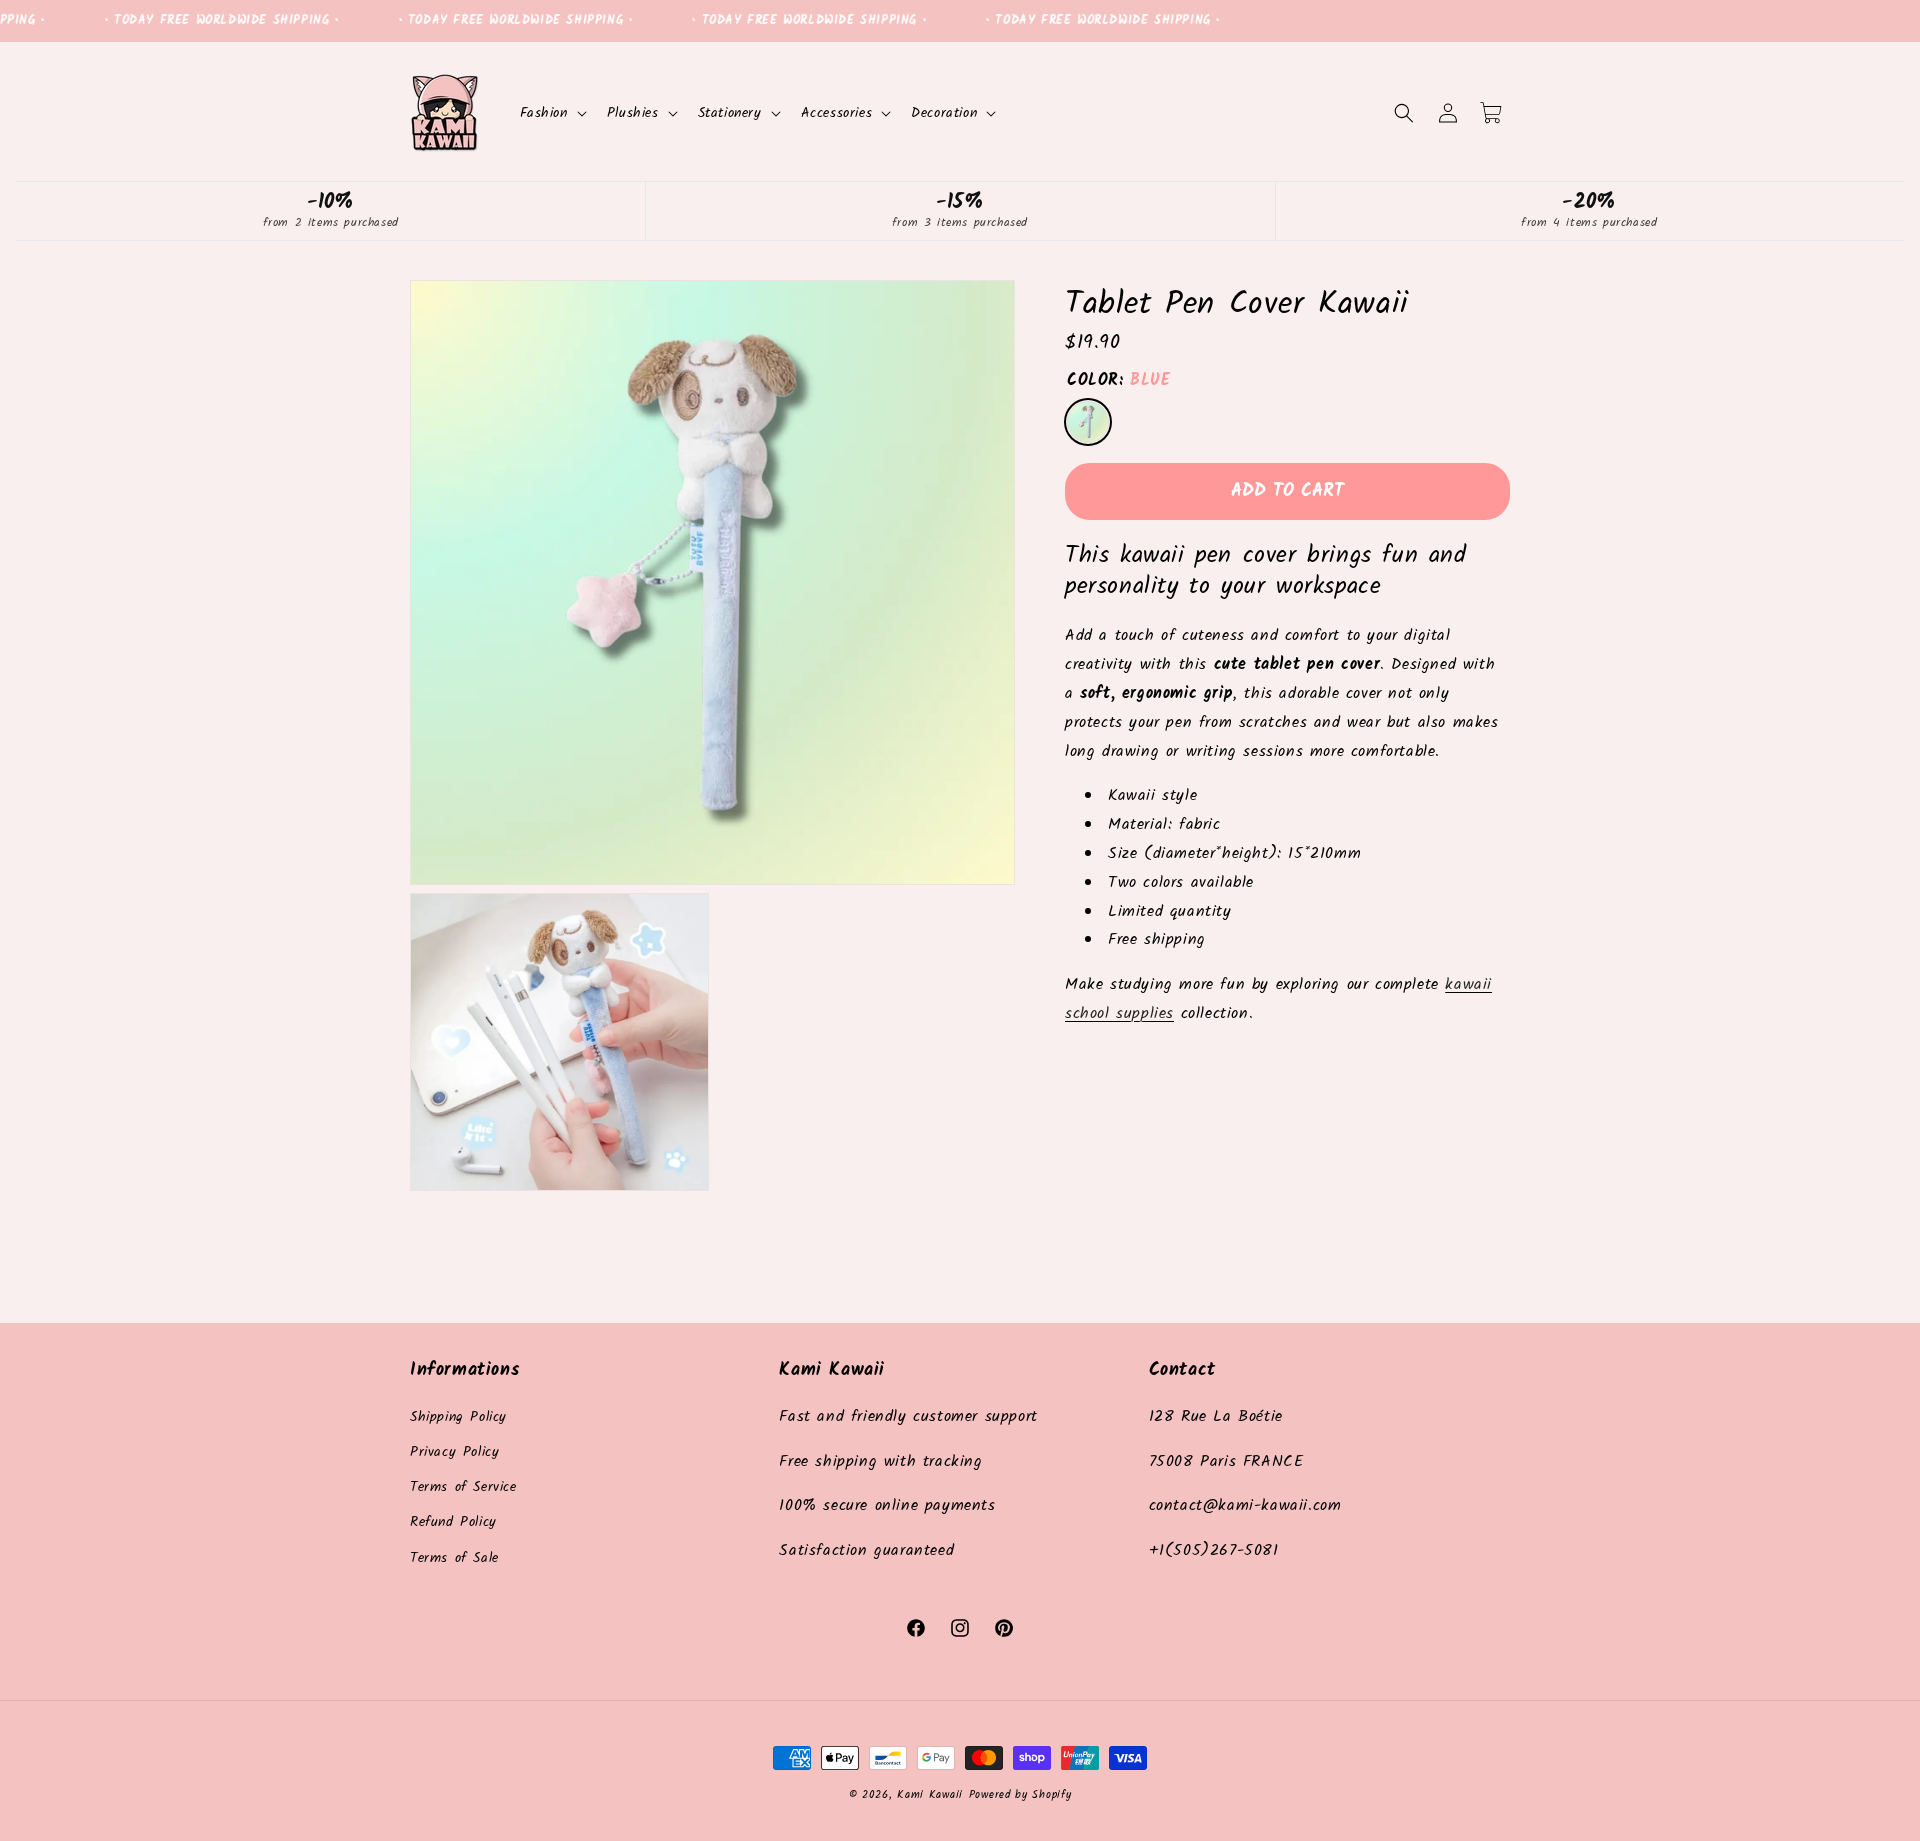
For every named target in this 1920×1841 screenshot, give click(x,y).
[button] (551, 113)
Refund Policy (453, 1522)
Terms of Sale (454, 1558)
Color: (1119, 380)
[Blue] (1088, 422)
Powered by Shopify (1020, 1795)
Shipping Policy (458, 1417)
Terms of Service (463, 1487)
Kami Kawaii (930, 1795)
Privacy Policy (454, 1452)
